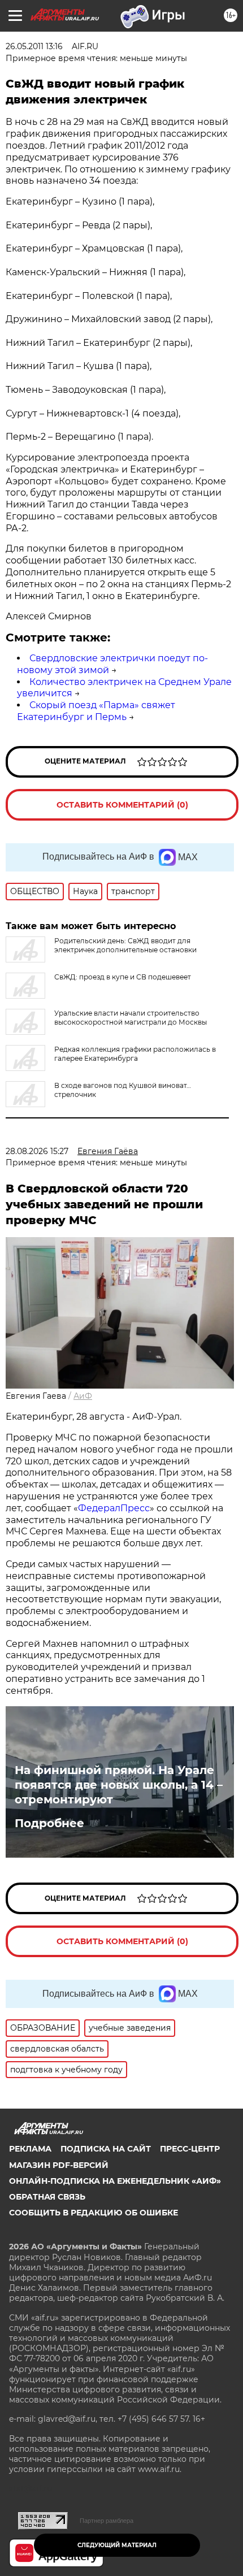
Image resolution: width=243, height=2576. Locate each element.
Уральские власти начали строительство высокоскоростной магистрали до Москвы (131, 1018)
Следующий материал (117, 2545)
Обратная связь (47, 2197)
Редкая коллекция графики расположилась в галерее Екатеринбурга (135, 1054)
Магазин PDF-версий (59, 2165)
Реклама (30, 2149)
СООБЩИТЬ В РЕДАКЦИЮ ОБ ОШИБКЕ (94, 2213)
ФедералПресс (114, 1508)
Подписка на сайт (106, 2149)
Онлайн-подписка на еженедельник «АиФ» (115, 2181)
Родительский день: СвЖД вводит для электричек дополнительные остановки (125, 945)
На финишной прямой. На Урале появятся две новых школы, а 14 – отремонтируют (119, 1785)
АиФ (83, 1396)
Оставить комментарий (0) (122, 805)
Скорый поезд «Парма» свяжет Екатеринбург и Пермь (96, 711)
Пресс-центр (190, 2149)
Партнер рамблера (107, 2521)
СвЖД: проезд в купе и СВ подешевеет (123, 977)
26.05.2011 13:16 (34, 46)
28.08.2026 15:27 (37, 1151)
